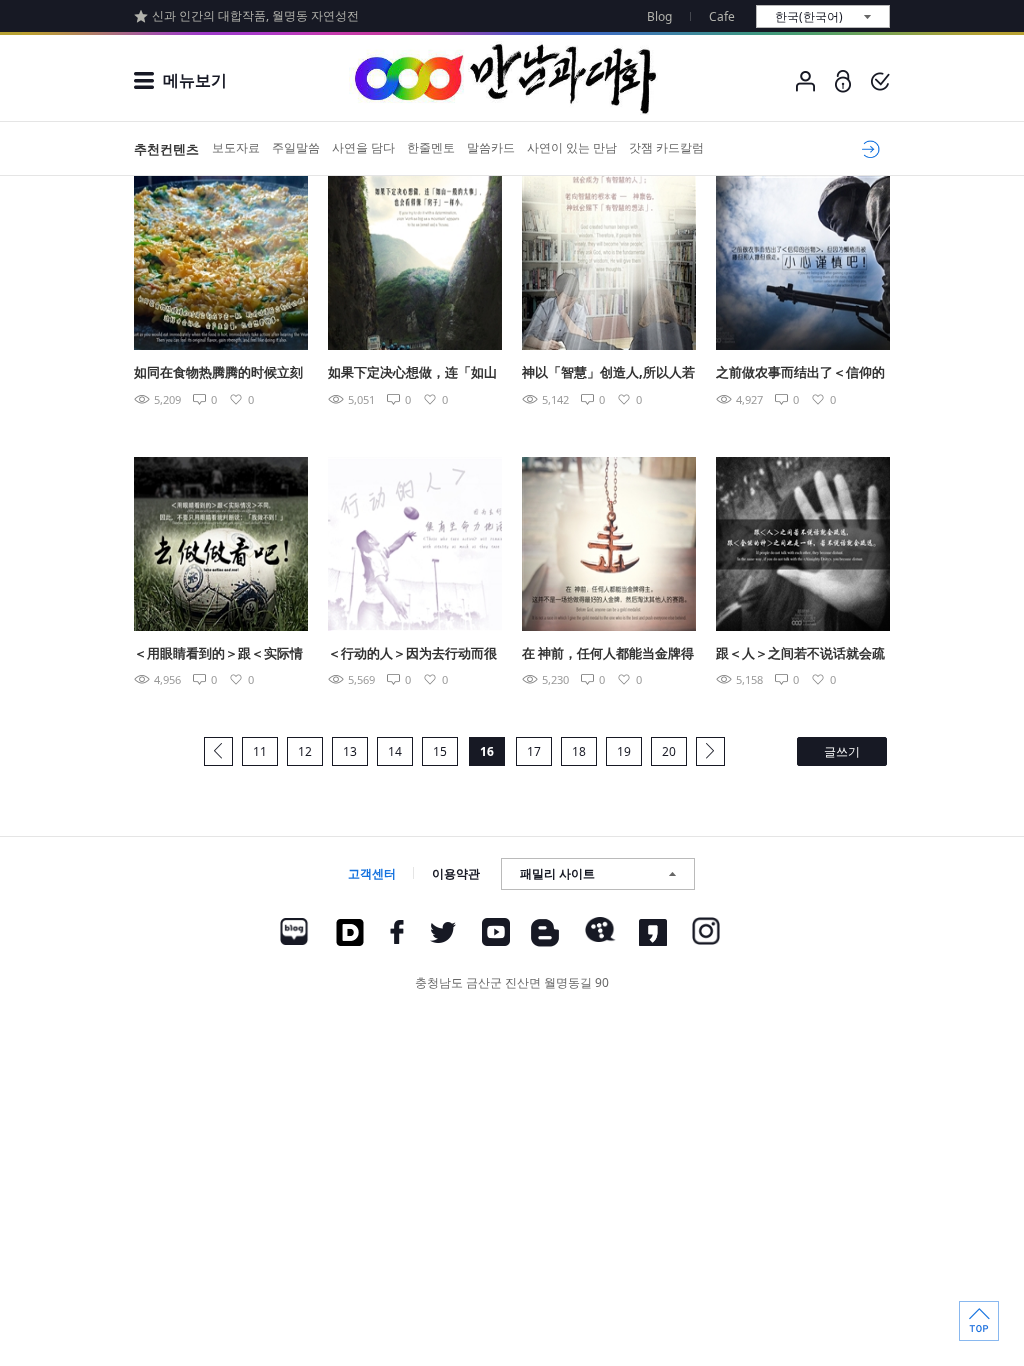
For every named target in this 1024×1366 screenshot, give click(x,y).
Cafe (722, 16)
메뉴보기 (195, 80)
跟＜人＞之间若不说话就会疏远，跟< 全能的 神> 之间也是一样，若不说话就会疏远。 (800, 654)
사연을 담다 (363, 147)
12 (305, 751)
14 (395, 751)
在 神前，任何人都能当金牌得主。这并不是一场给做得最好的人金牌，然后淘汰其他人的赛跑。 (608, 654)
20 (669, 751)
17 (534, 751)
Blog (659, 16)
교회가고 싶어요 (867, 149)
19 (624, 751)
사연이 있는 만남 (572, 147)
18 (579, 751)
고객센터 (372, 873)
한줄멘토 (431, 147)
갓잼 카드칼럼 (666, 147)
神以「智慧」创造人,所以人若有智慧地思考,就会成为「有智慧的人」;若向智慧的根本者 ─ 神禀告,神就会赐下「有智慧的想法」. (608, 373)
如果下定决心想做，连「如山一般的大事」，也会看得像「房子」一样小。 (412, 373)
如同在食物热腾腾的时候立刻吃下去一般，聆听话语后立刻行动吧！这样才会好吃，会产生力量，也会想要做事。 (218, 373)
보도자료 (236, 147)
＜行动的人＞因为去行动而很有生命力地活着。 (412, 654)
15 (440, 751)
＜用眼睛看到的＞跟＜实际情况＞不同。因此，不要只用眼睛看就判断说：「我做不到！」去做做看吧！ (218, 654)
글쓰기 (842, 751)
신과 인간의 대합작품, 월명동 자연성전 (255, 15)
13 (350, 751)
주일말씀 (296, 147)
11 (260, 751)
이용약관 (456, 873)
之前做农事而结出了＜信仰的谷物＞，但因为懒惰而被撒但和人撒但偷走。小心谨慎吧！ (800, 373)
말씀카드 (491, 147)
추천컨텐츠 (166, 149)
